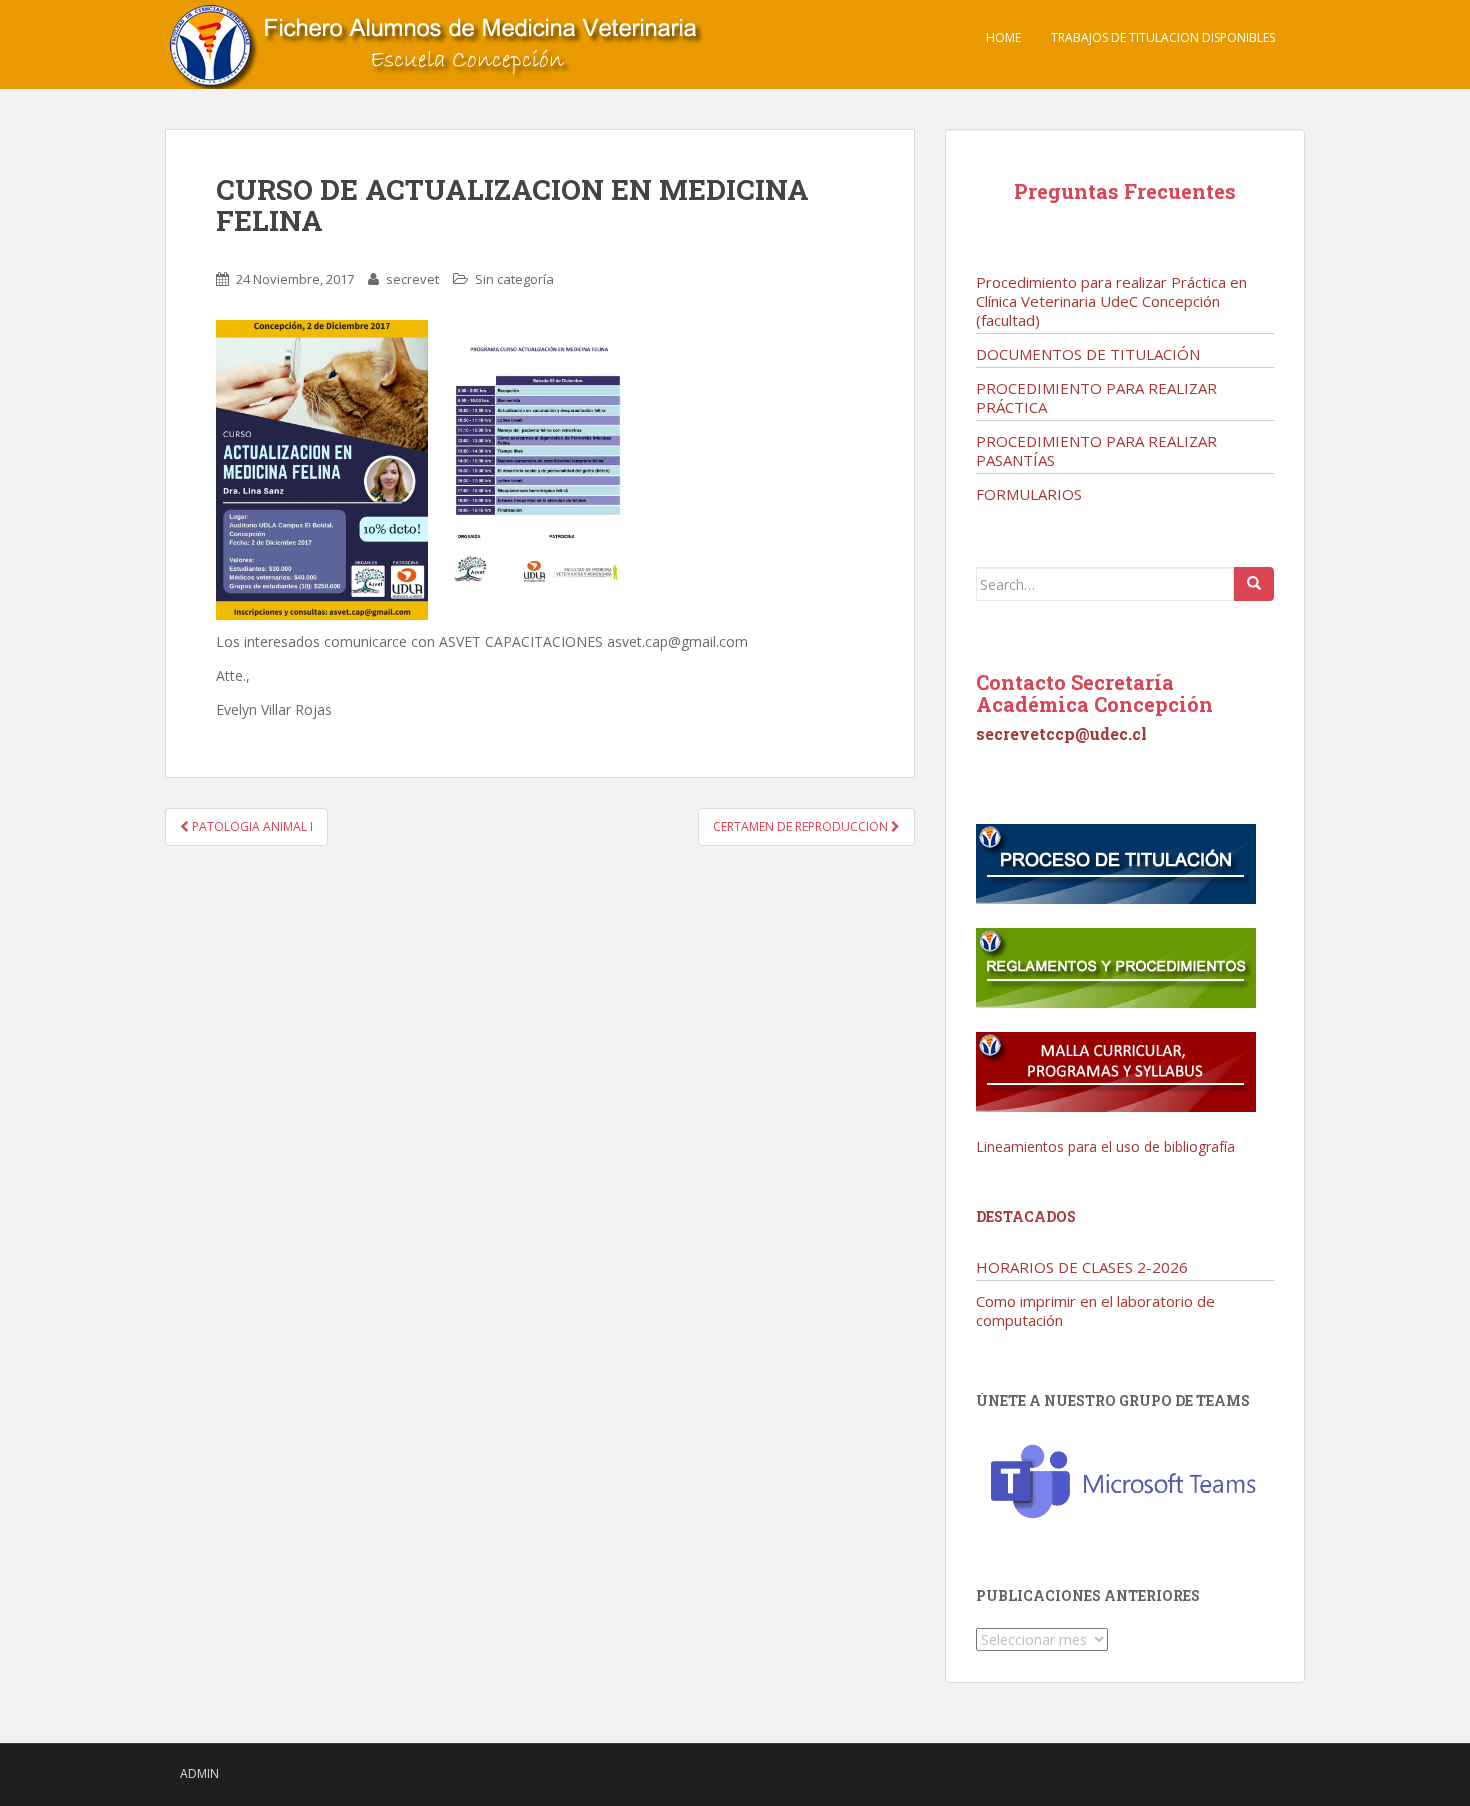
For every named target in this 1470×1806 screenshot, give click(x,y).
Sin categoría (514, 279)
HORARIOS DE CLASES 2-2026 (1082, 1267)
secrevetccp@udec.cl (1061, 733)
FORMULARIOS (1029, 494)
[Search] (1254, 584)
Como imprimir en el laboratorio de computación (1095, 1310)
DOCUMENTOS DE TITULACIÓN (1088, 354)
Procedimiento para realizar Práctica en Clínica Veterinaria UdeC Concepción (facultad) (1111, 301)
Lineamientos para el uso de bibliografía (1105, 1146)
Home (1003, 37)
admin (199, 1773)
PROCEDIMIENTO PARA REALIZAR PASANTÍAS (1096, 450)
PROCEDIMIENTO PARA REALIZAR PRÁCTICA (1096, 397)
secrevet (412, 279)
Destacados (1026, 1216)
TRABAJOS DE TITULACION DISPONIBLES (1163, 37)
